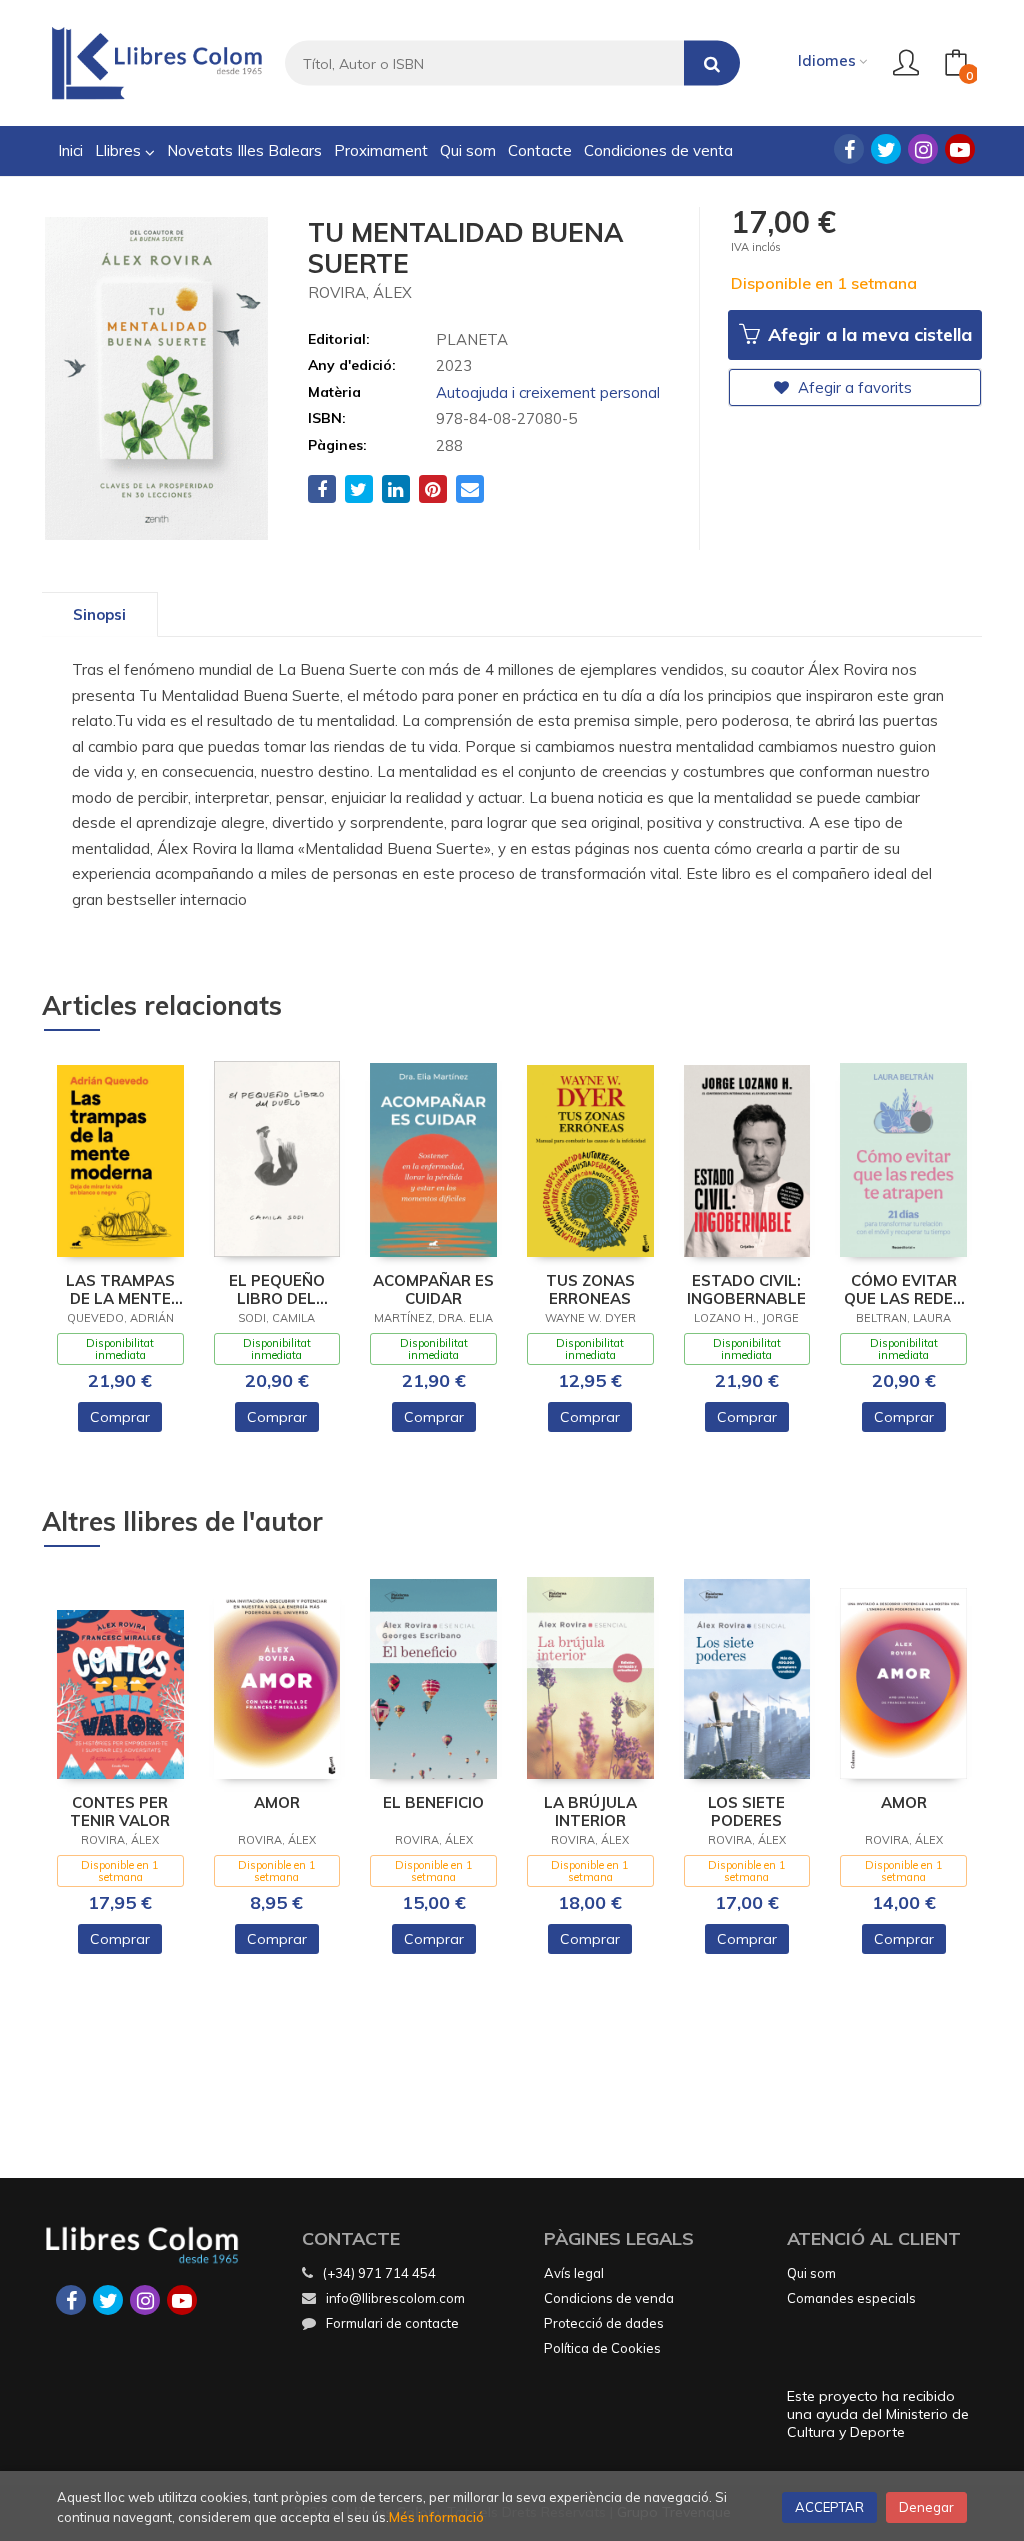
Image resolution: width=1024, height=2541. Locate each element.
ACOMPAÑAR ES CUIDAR (433, 1290)
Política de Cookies (602, 2348)
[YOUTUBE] (960, 149)
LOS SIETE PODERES (746, 1812)
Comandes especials (851, 2298)
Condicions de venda (609, 2298)
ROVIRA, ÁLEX (360, 292)
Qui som (811, 2273)
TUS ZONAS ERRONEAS (590, 1290)
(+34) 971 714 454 (379, 2273)
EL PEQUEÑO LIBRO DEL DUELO (277, 1290)
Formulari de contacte (392, 2323)
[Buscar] (712, 63)
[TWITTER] (886, 149)
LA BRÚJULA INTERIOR (590, 1812)
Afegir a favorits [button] (853, 387)
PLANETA (472, 339)
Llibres (120, 150)
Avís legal (574, 2273)
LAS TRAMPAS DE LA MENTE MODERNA (120, 1290)
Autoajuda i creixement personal (548, 392)
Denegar (926, 2507)
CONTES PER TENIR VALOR (120, 1812)
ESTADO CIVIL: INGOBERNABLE (746, 1290)
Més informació (436, 2517)
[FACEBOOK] (849, 149)
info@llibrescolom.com (395, 2298)
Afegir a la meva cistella (867, 334)
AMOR (277, 1803)
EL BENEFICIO (433, 1803)
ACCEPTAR (829, 2507)
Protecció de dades (604, 2323)
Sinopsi (99, 614)
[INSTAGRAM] (923, 149)
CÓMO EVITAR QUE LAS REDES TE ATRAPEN (903, 1290)
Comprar (120, 1417)
